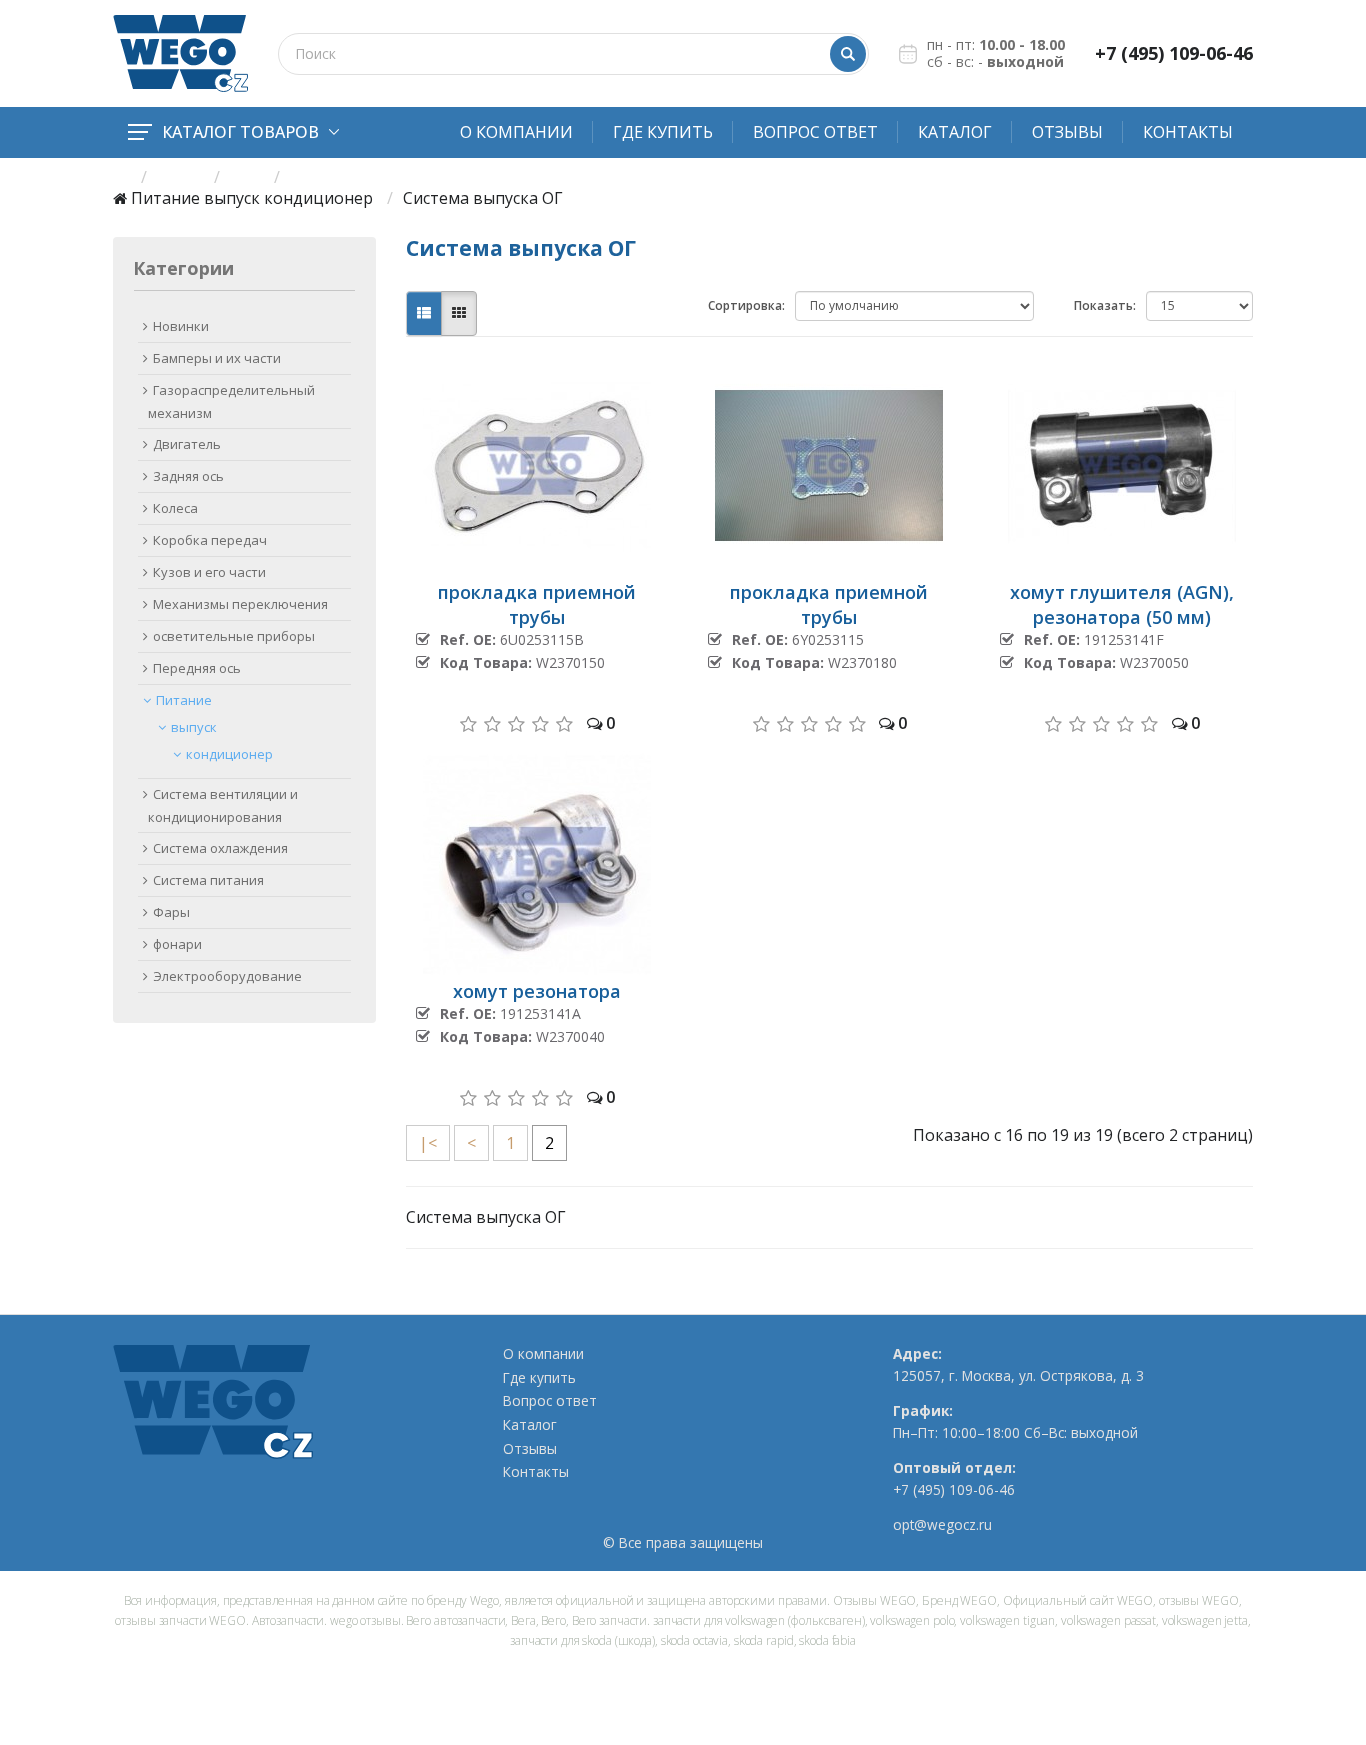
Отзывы (1067, 132)
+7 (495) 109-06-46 (1174, 53)
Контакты (1188, 132)
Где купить (663, 132)
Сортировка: (746, 305)
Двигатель (187, 444)
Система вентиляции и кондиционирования (223, 805)
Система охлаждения (220, 848)
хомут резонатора (537, 991)
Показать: (1105, 305)
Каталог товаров (240, 132)
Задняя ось (188, 476)
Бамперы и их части (217, 358)
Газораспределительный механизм (231, 401)
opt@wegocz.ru (942, 1525)
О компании (516, 132)
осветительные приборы (234, 636)
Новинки (181, 326)
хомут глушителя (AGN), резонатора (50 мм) (1122, 604)
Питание (165, 198)
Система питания (208, 880)
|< (428, 1143)
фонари (177, 944)
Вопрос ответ (815, 132)
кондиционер (318, 198)
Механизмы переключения (240, 604)
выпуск (232, 198)
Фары (171, 912)
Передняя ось (197, 668)
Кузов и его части (209, 572)
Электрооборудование (227, 976)
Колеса (175, 508)
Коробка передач (210, 540)
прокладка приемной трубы (537, 604)
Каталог (955, 132)
